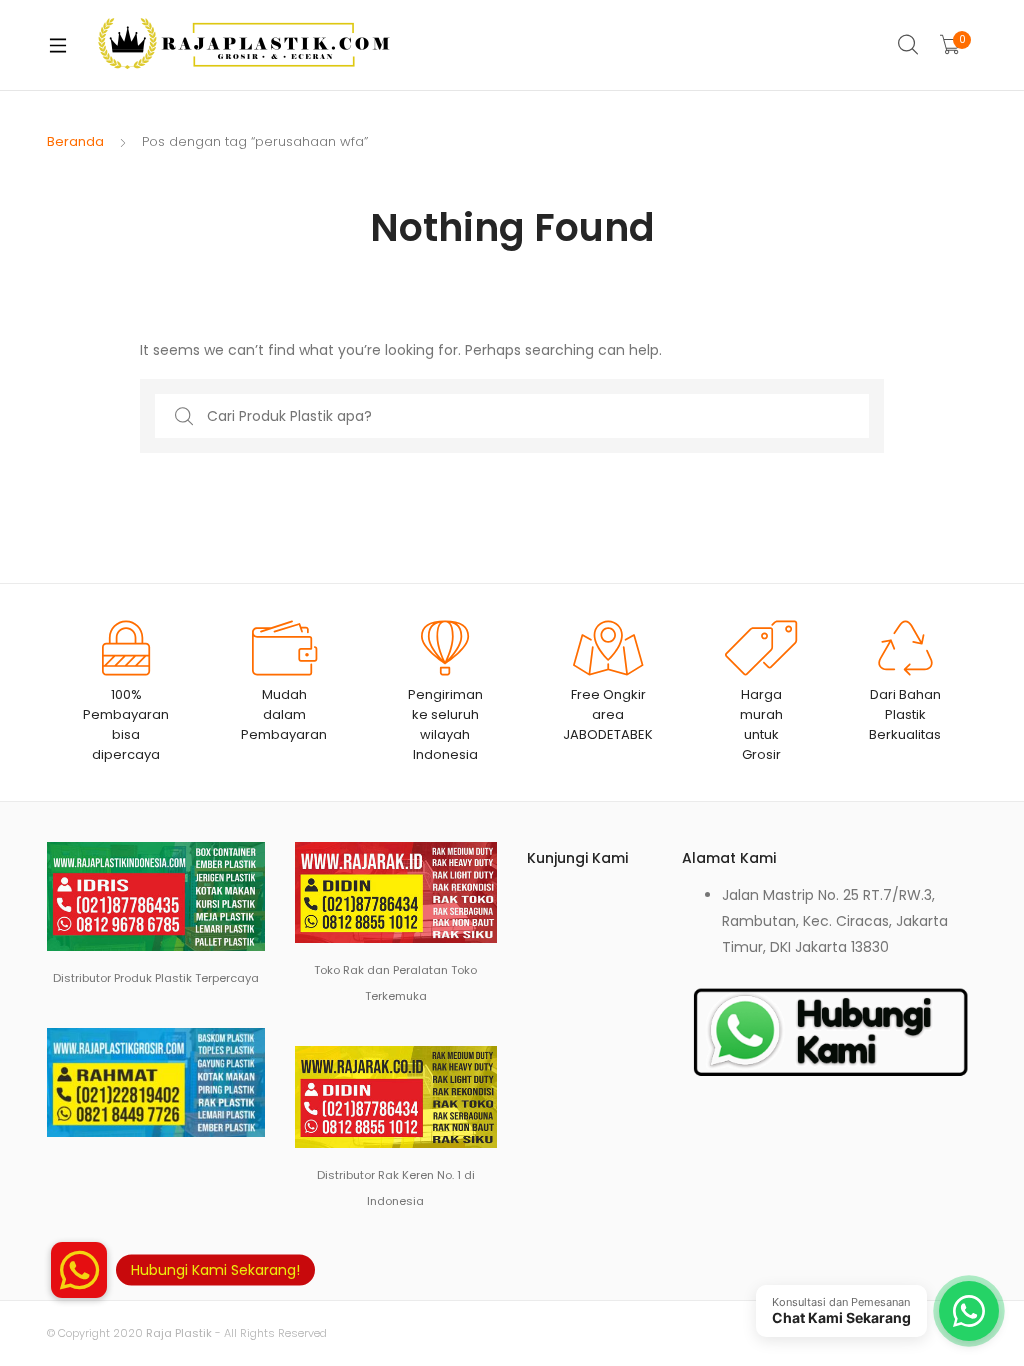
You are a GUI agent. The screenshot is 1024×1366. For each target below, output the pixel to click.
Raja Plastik (179, 1333)
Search (909, 45)
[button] (79, 1270)
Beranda (75, 141)
